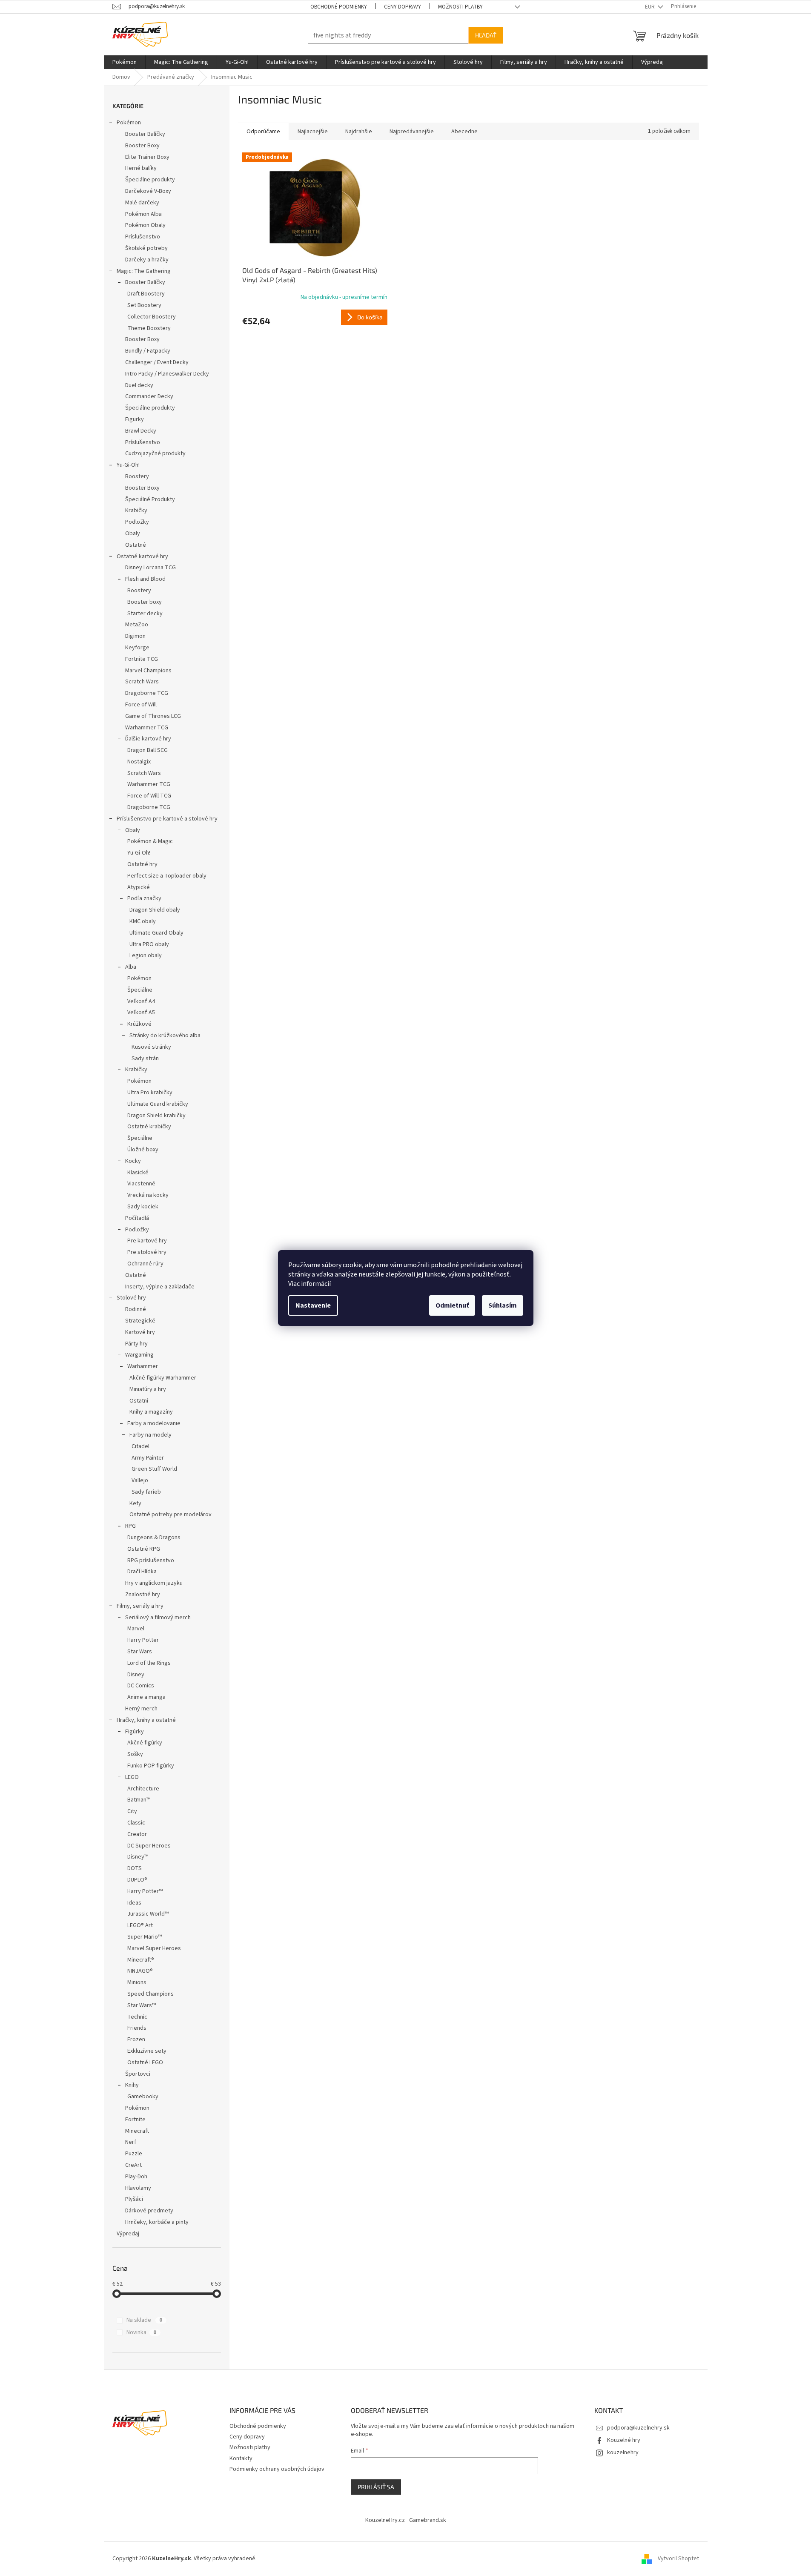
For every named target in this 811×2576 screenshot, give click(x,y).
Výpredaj (128, 2234)
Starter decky (145, 614)
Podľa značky (144, 898)
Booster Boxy (142, 146)
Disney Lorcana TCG (150, 568)
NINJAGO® (140, 1971)
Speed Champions (150, 1994)
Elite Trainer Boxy (147, 157)
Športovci (138, 2074)
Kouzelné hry (624, 2440)
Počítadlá (137, 1218)
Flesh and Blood (145, 579)
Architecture (143, 1789)
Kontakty (241, 2458)
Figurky (135, 419)
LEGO (132, 1777)
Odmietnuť (452, 1305)
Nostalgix (139, 762)
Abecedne (464, 132)
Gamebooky (143, 2097)
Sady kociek (143, 1207)
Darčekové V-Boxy (148, 191)
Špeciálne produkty (150, 180)
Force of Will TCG (149, 796)
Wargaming (139, 1355)
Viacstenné (141, 1184)
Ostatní (139, 1401)
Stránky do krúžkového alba (165, 1036)
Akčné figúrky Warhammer (163, 1378)
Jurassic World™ (148, 1914)
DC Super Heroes (149, 1846)
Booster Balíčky (145, 134)
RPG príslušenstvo (151, 1561)
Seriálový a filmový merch (158, 1618)
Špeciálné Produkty (150, 499)
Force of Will (141, 705)
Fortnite (135, 2120)
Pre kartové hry (147, 1241)
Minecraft (137, 2131)
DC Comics (141, 1686)
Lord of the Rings (149, 1663)
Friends (137, 2028)
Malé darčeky (142, 203)
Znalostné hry (143, 1595)
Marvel (136, 1629)
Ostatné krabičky (149, 1127)
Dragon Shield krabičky (156, 1116)
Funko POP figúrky (151, 1766)
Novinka (141, 2332)
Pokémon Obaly (145, 225)
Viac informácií (309, 1284)
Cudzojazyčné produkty (155, 453)
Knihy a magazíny (151, 1412)
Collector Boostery (152, 317)
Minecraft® (141, 1960)
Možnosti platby (460, 7)
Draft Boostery (146, 294)
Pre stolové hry (147, 1252)
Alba (131, 967)
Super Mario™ (145, 1937)
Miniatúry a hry (148, 1389)
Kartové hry (140, 1332)
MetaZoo (137, 625)
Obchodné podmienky (339, 7)
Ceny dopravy (403, 7)
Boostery (137, 476)
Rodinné (136, 1309)
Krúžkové (139, 1024)
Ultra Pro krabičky (150, 1093)
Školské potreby (146, 248)
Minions (137, 1982)
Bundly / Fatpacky (148, 351)
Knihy (132, 2085)
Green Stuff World (154, 1469)
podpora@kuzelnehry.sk (638, 2428)
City (132, 1811)
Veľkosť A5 (141, 1013)
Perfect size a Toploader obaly (167, 876)
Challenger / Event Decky (157, 362)
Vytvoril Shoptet (678, 2559)
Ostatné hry (142, 864)
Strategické (140, 1321)
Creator (137, 1834)
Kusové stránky (151, 1047)
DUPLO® (137, 1880)
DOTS (135, 1868)
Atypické (139, 887)
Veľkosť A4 (141, 1001)
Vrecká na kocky (148, 1195)
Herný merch (141, 1709)
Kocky (133, 1161)
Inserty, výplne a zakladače (160, 1287)
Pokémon (129, 123)
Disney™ (138, 1857)
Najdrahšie (359, 132)
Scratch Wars (142, 682)
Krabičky (136, 511)
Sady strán (145, 1059)
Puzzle (134, 2154)
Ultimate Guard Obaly (156, 933)
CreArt (133, 2165)
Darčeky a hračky (147, 260)
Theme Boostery (149, 328)
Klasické (138, 1173)
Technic (137, 2017)
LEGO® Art (140, 1925)
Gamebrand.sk (428, 2520)
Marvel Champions (148, 671)
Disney (136, 1675)
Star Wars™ (142, 2005)
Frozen (136, 2040)
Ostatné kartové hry (142, 557)
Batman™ (139, 1800)
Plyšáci (134, 2199)
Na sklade (144, 2320)
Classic (136, 1823)
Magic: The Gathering (144, 271)
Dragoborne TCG (147, 693)
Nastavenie (313, 1305)
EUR (651, 7)
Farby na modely (150, 1435)
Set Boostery (144, 305)
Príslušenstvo (143, 237)
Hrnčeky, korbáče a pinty (157, 2222)
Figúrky (135, 1732)
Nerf (131, 2142)
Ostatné (136, 545)
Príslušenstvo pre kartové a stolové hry (167, 819)
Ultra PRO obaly (149, 944)
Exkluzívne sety (147, 2051)
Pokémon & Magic (150, 841)
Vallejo (140, 1480)
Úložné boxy (143, 1150)
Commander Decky (149, 396)
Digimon (135, 636)
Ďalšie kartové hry (148, 739)
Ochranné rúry (145, 1264)
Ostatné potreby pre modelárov (171, 1515)
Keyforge (137, 648)
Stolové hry (131, 1298)
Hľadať (486, 35)
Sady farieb (146, 1492)
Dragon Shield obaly (155, 910)
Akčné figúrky (145, 1743)
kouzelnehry (623, 2453)
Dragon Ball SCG (148, 750)
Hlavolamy (138, 2188)
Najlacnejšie (313, 132)
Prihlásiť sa (376, 2487)
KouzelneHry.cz (385, 2520)
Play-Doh (136, 2177)
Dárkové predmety (149, 2211)
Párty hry (136, 1344)
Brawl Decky (141, 431)
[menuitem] (125, 62)
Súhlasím (503, 1305)
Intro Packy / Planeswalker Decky (167, 374)
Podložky (137, 522)
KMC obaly (143, 921)
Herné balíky (141, 168)
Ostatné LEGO (145, 2063)
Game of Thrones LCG (153, 716)
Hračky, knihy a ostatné (146, 1720)
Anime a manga (146, 1697)
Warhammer (143, 1366)
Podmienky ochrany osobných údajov (277, 2469)
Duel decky (139, 385)
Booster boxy (145, 602)
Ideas (134, 1903)
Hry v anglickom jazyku (154, 1583)
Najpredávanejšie (412, 132)
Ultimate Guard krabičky (158, 1104)
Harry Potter (143, 1640)
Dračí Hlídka (142, 1572)
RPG (130, 1526)
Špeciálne (140, 990)
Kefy (135, 1503)
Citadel (140, 1446)
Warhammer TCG (147, 728)
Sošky (135, 1754)
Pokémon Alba (143, 214)
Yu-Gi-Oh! (128, 465)
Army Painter (148, 1458)
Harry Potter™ (145, 1891)
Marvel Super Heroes (154, 1948)
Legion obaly (146, 955)
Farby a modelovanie (154, 1423)
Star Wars (140, 1652)
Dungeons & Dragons (154, 1538)
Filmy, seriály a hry (140, 1606)
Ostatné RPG (144, 1549)
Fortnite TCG (142, 659)
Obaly (133, 534)
